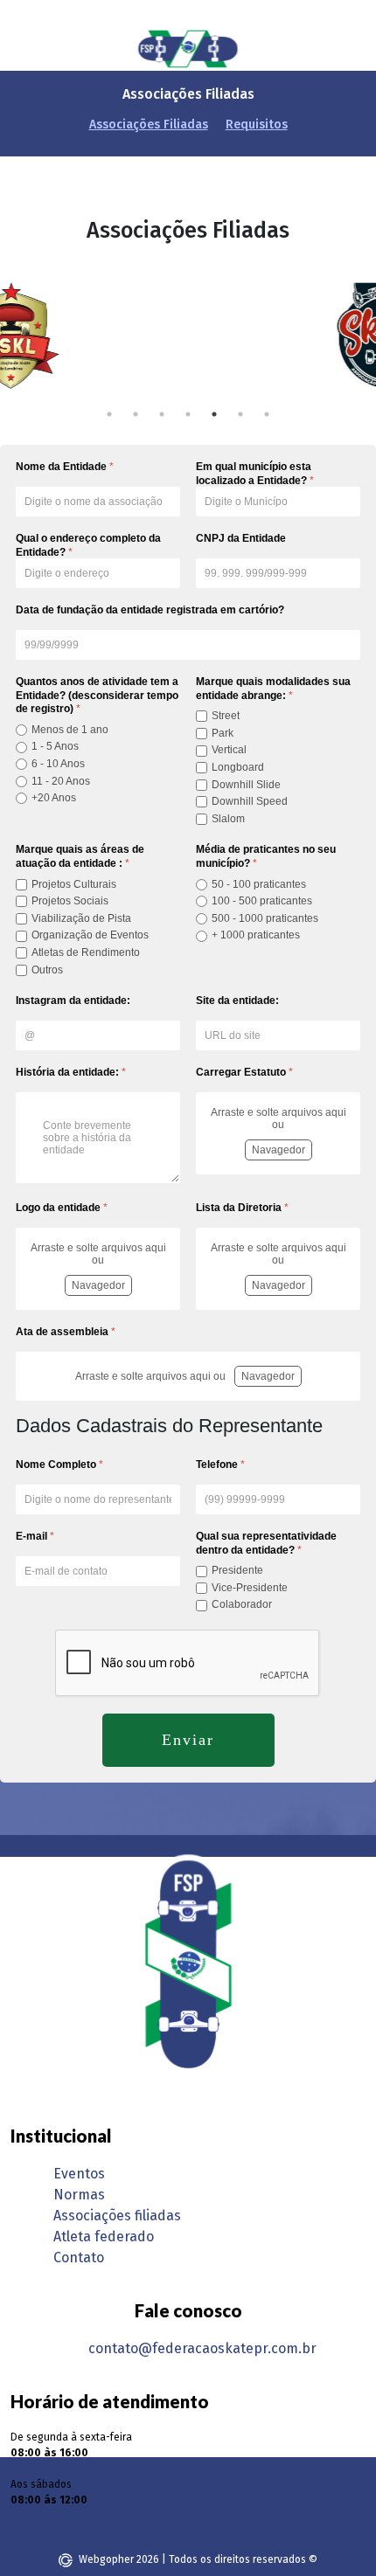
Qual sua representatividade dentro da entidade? (266, 1543)
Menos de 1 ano (70, 730)
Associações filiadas (117, 2216)
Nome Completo (59, 1465)
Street (226, 716)
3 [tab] (162, 414)
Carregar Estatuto (244, 1072)
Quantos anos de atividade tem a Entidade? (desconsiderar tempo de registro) (97, 695)
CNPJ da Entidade (241, 538)
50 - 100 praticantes (259, 884)
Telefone (220, 1465)
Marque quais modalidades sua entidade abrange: (273, 689)
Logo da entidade (62, 1208)
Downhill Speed (250, 801)
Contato (79, 2257)
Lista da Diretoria (242, 1208)
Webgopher (106, 2559)
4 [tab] (188, 414)
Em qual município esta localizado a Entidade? (255, 474)
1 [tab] (109, 414)
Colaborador (242, 1604)
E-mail (35, 1536)
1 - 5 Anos (55, 746)
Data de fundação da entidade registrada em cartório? (150, 610)
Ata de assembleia (66, 1332)
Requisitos (257, 125)
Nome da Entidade (65, 467)
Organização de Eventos (90, 935)
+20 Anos (54, 798)
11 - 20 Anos (61, 781)
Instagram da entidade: (73, 1001)
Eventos (79, 2174)
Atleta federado (104, 2237)
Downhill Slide (246, 785)
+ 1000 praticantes (256, 935)
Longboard (238, 767)
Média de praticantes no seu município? (266, 856)
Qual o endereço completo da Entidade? (88, 545)
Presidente (237, 1570)
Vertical (229, 750)
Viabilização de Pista (81, 918)
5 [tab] (214, 414)
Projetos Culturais (74, 884)
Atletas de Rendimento (86, 952)
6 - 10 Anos (58, 764)
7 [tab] (267, 414)
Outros (47, 970)
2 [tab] (136, 414)
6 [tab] (240, 414)
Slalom (228, 819)
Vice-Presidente (250, 1588)
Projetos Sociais (70, 901)
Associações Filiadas (149, 125)
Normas (79, 2195)
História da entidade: (71, 1072)
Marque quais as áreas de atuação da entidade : (80, 856)
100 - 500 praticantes (262, 901)
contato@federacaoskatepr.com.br (202, 2348)
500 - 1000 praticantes (265, 918)
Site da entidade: (237, 1001)
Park (223, 733)
